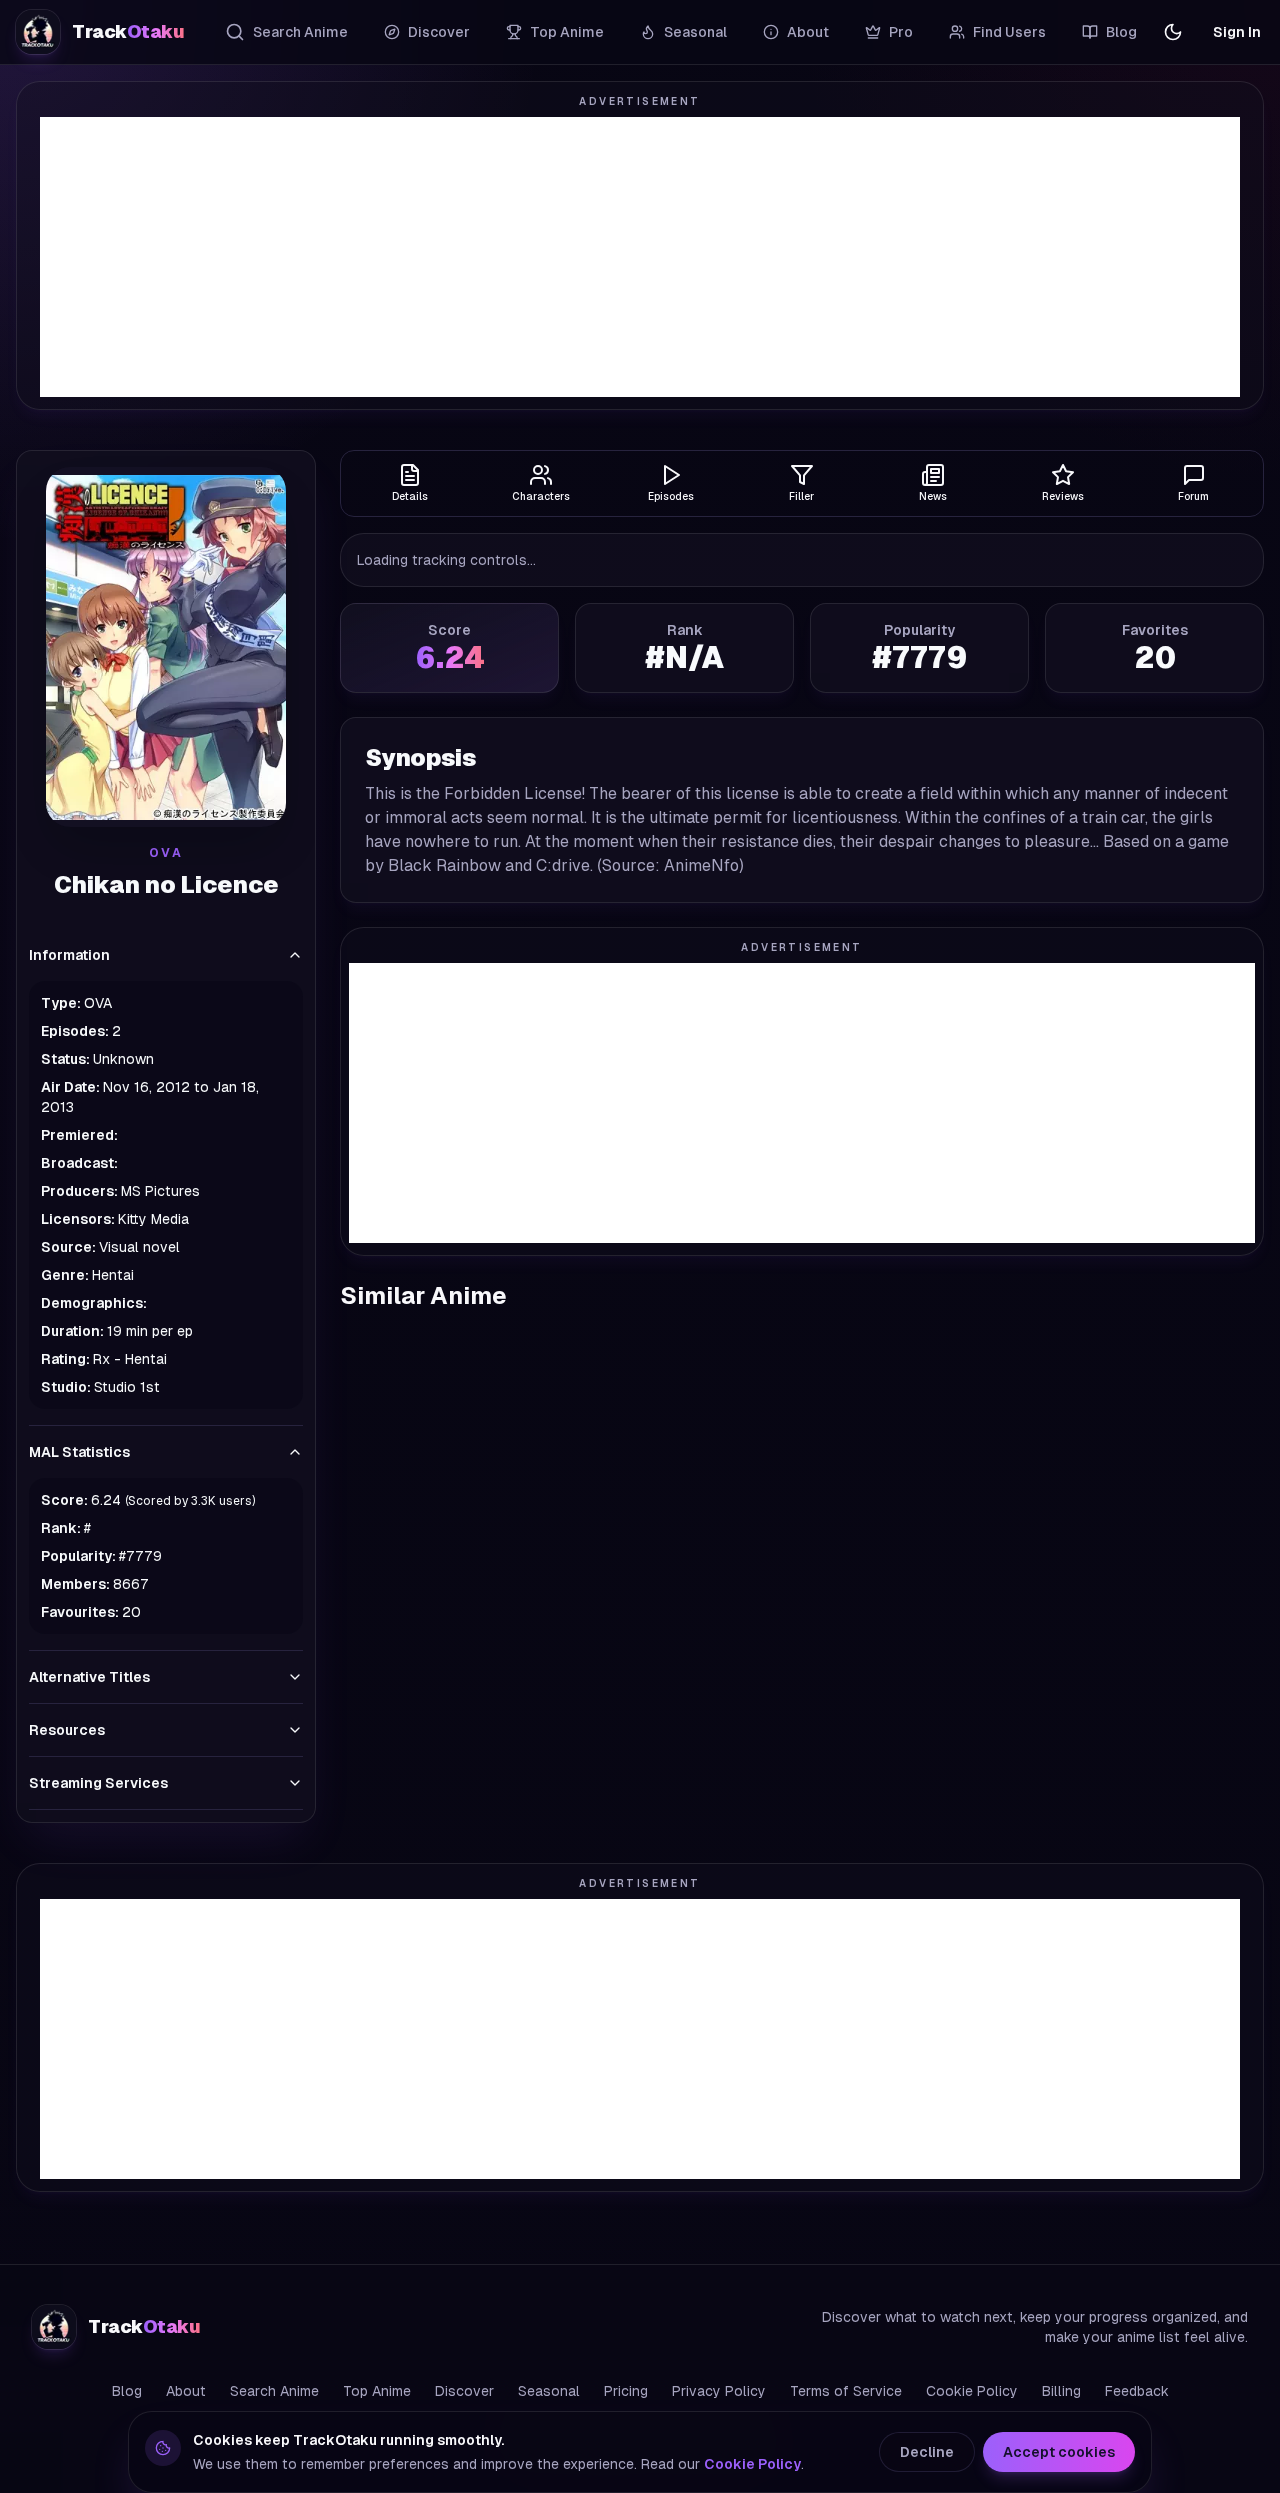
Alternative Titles (89, 1677)
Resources (67, 1730)
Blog (1121, 32)
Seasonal (695, 32)
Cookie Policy (972, 2391)
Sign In (1237, 32)
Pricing (626, 2391)
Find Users (1009, 32)
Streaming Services (98, 1783)
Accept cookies (1059, 2452)
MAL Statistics (79, 1452)
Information (69, 955)
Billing (1061, 2391)
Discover (439, 32)
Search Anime (300, 32)
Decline (927, 2452)
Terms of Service (846, 2391)
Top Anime (567, 32)
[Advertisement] (640, 257)
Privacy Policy (719, 2391)
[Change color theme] (1173, 32)
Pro (901, 32)
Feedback (1137, 2391)
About (808, 32)
